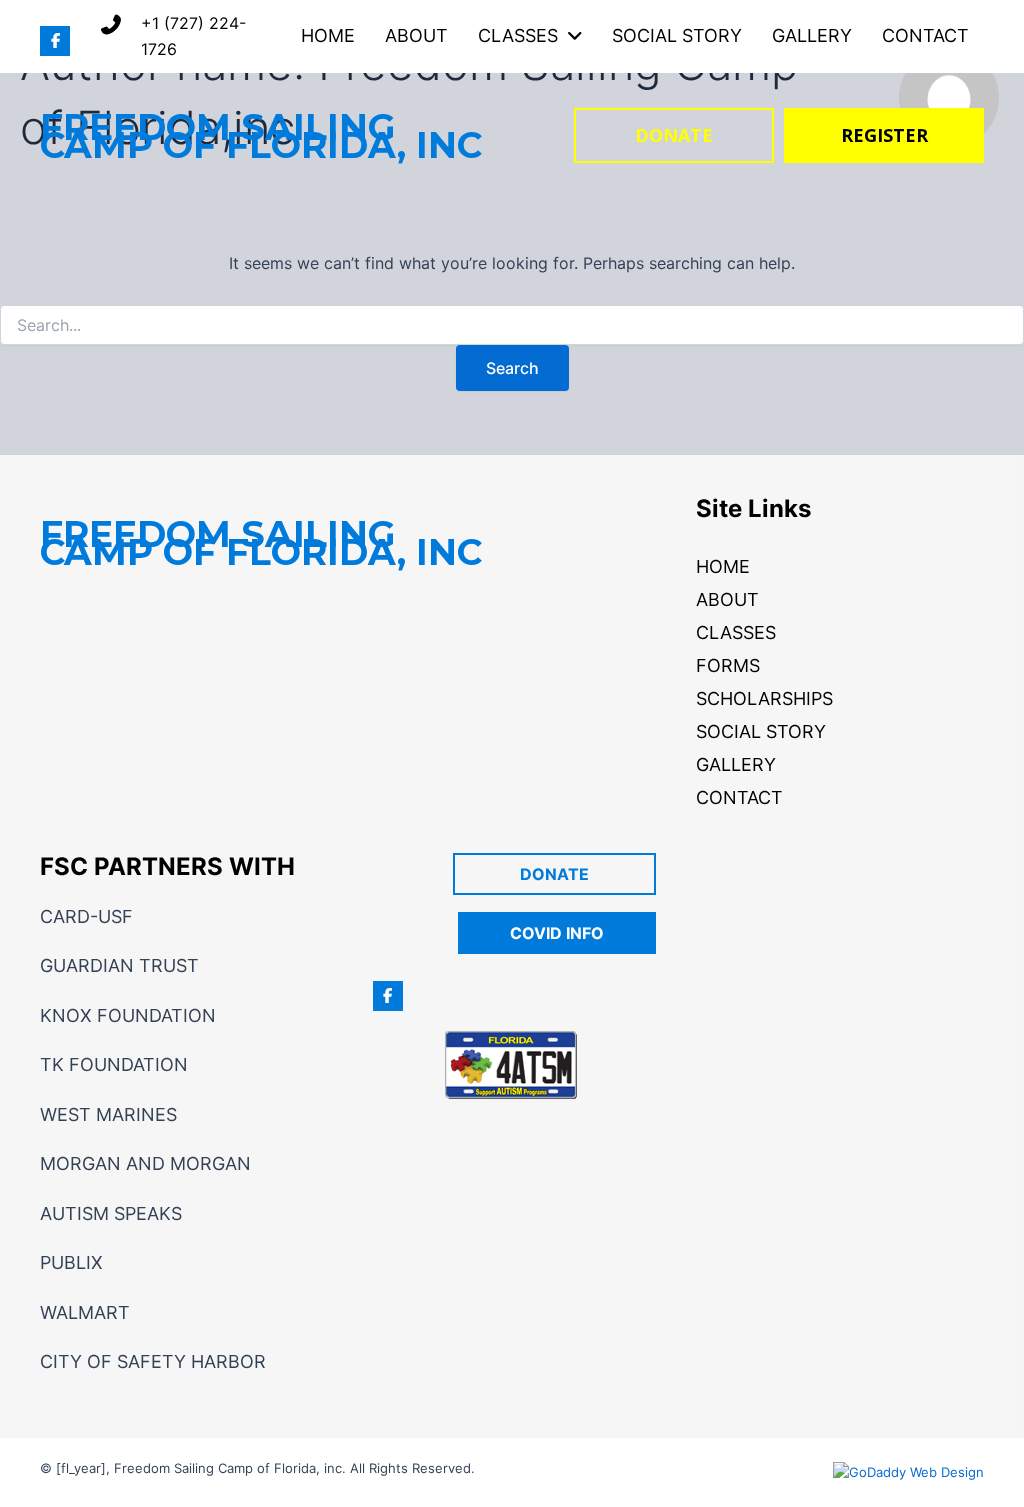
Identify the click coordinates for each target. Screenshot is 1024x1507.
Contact (739, 797)
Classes (736, 632)
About (727, 599)
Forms (728, 665)
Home (723, 566)
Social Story (761, 731)
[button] (55, 41)
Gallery (736, 764)
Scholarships (764, 698)
